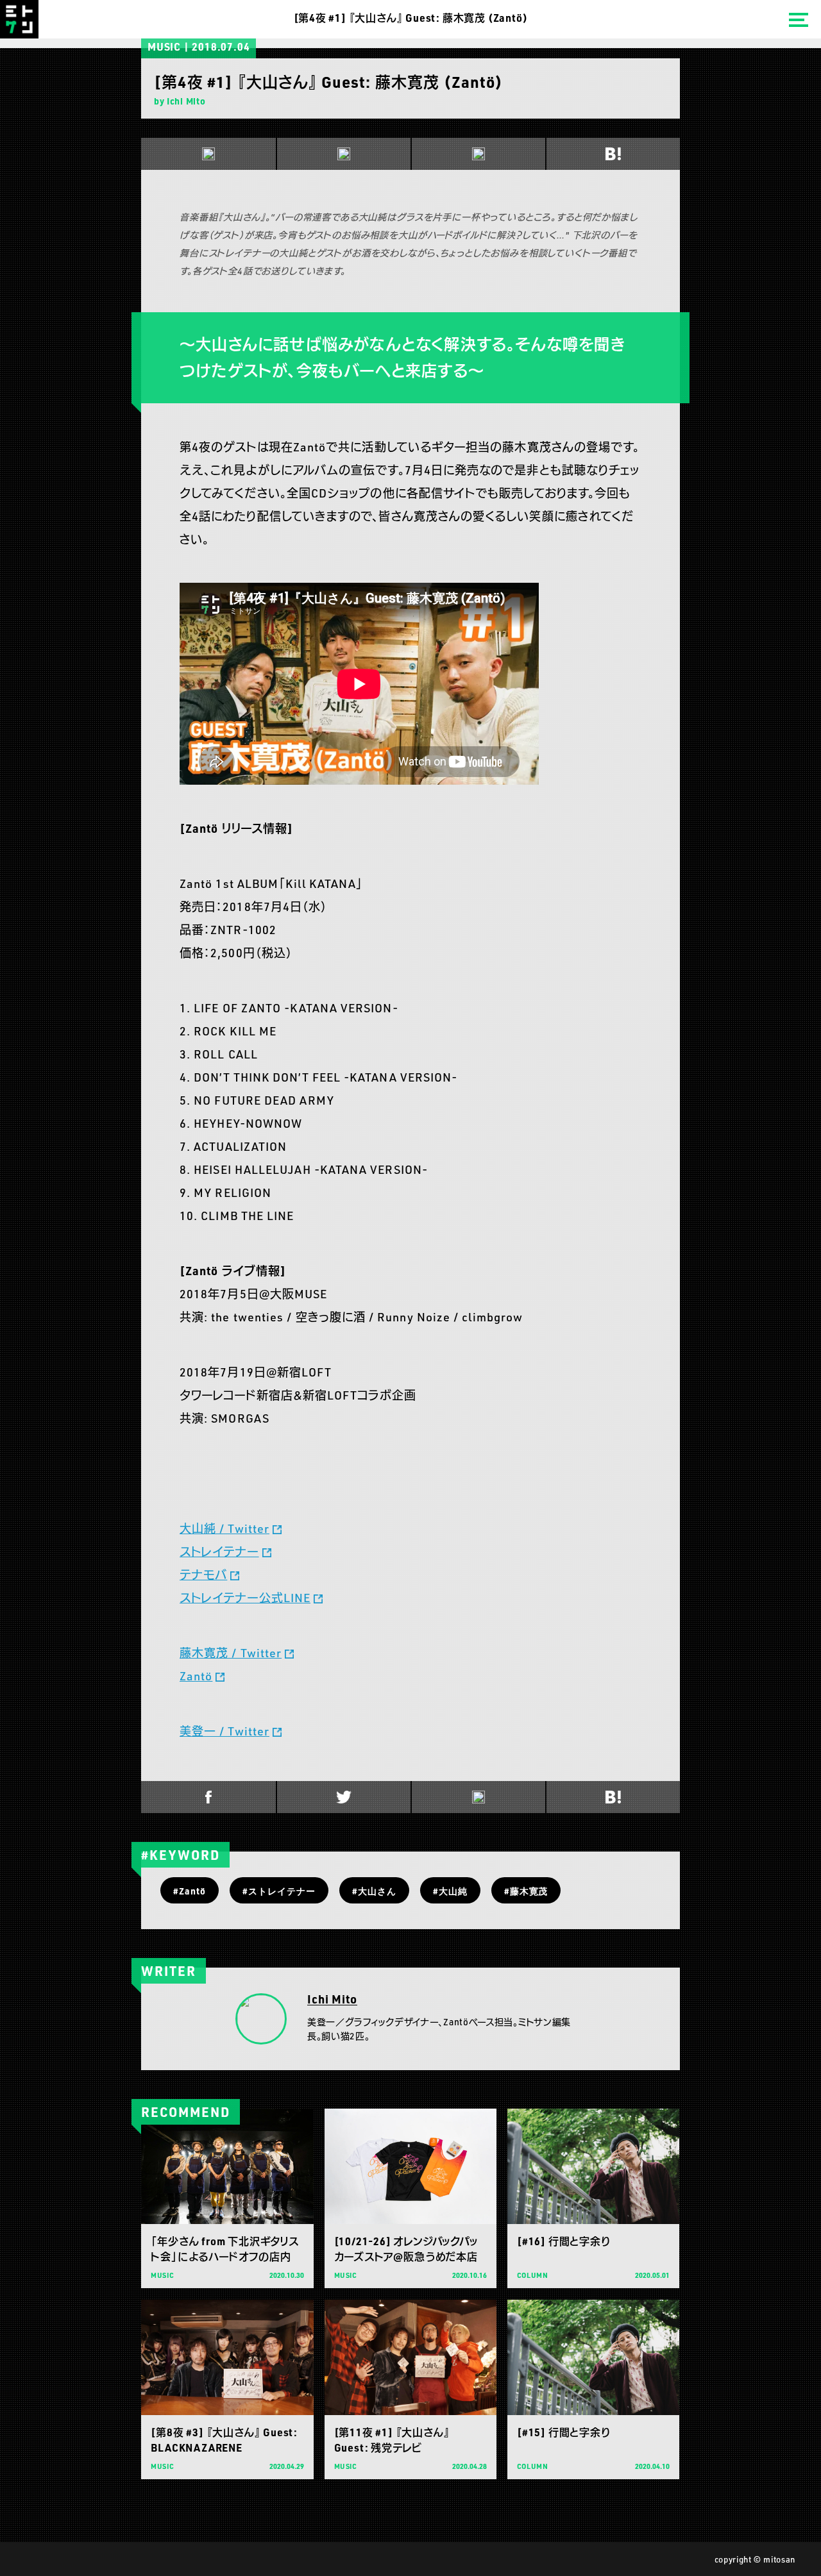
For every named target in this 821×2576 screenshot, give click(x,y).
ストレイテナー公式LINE (245, 1598)
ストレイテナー (219, 1551)
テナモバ (203, 1575)
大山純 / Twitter (224, 1528)
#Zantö (190, 1891)
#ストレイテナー (279, 1891)
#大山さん (374, 1891)
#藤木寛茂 (526, 1891)
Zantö (196, 1676)
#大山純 (450, 1891)
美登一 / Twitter (224, 1731)
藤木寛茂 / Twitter (231, 1653)
